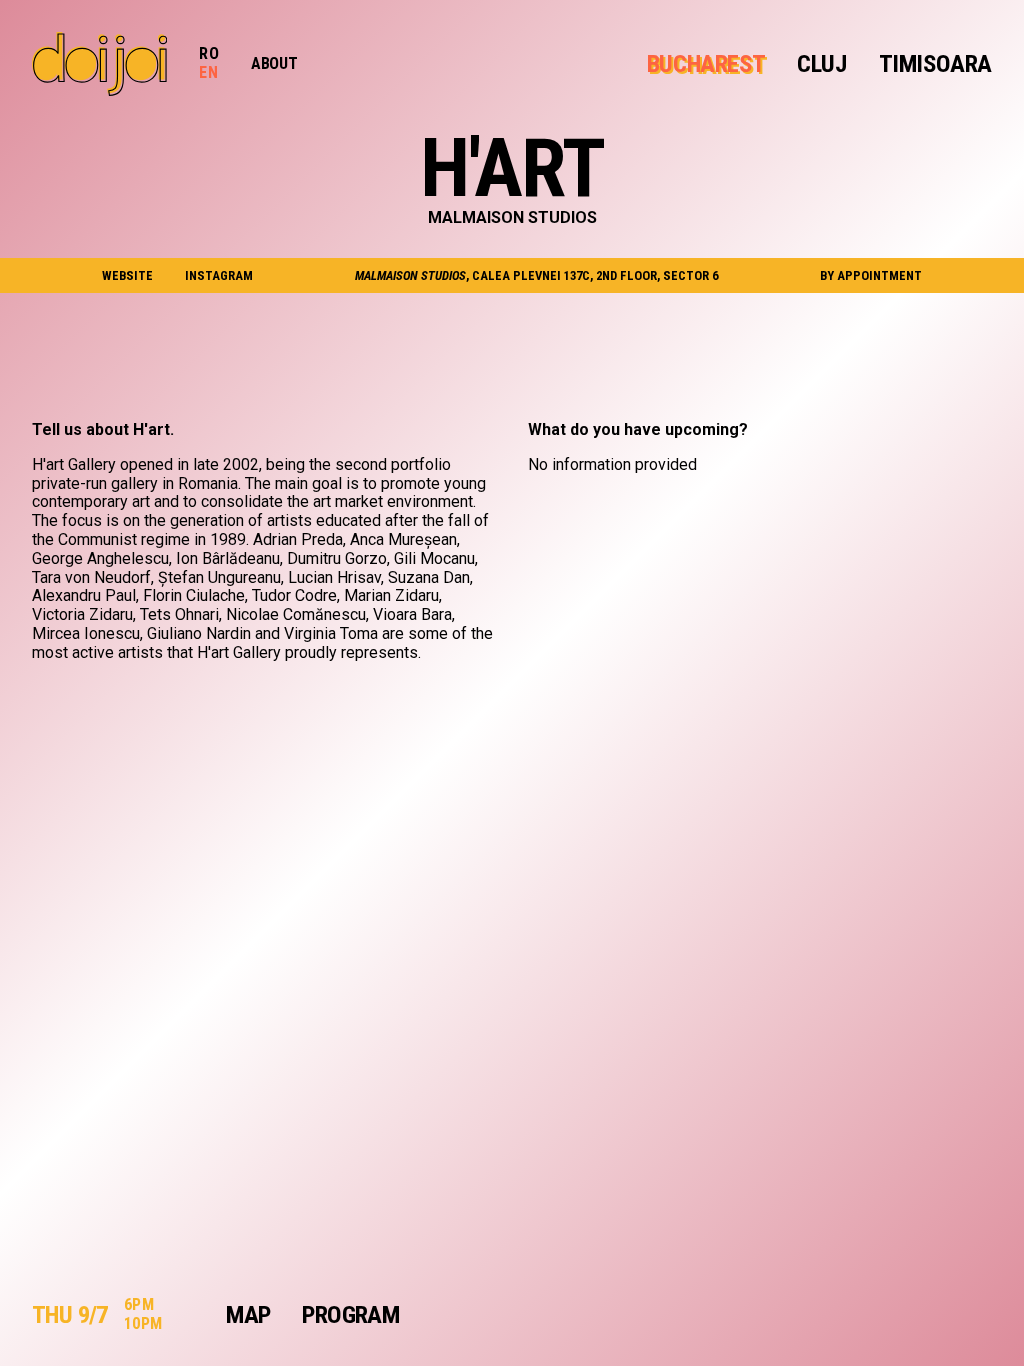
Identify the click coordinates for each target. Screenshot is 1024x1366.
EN (208, 73)
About (274, 63)
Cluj (821, 64)
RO (209, 53)
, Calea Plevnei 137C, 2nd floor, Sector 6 (536, 275)
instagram (219, 275)
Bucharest (706, 64)
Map (248, 1315)
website (127, 275)
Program (350, 1315)
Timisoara (935, 64)
